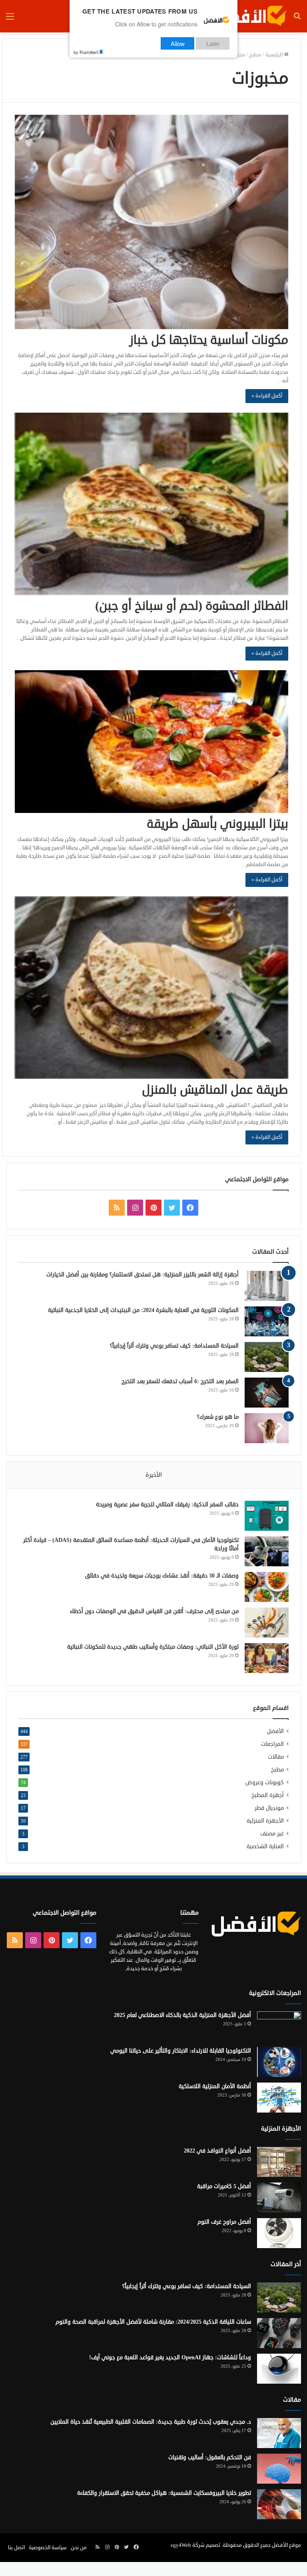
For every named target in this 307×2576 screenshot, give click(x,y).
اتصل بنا (16, 2548)
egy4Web (181, 2545)
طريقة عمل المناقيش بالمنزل (215, 1090)
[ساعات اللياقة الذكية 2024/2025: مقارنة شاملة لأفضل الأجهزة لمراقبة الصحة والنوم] (279, 2333)
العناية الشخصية (265, 1846)
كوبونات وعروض (265, 1782)
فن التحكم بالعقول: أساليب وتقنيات (210, 2457)
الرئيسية (275, 55)
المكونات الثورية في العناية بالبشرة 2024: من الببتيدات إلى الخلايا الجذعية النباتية (143, 1310)
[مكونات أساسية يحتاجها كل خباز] (152, 222)
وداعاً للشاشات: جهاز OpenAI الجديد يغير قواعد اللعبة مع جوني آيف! (170, 2357)
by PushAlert (86, 52)
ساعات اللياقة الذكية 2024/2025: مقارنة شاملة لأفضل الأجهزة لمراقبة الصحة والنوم (153, 2322)
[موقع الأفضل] (249, 16)
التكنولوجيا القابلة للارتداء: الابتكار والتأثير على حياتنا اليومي (181, 2051)
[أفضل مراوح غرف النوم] (279, 2233)
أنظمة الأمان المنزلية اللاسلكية (215, 2086)
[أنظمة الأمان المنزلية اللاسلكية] (279, 2098)
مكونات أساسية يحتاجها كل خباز (209, 340)
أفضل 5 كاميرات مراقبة (224, 2186)
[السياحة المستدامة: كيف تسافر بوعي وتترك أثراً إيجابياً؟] (267, 1357)
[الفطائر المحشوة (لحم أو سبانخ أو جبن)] (152, 504)
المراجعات (272, 1744)
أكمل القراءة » (267, 396)
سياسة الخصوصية (48, 2548)
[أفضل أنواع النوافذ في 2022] (279, 2162)
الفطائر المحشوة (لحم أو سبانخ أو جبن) (192, 606)
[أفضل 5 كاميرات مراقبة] (279, 2198)
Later (213, 43)
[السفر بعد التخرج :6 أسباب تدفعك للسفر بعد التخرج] (267, 1393)
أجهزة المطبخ (268, 1795)
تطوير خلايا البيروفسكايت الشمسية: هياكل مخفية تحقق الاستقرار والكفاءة (164, 2493)
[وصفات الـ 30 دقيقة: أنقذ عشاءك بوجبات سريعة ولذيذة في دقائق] (267, 1587)
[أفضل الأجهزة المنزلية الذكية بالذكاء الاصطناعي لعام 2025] (279, 2026)
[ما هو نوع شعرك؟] (267, 1428)
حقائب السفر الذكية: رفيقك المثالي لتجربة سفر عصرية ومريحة (167, 1505)
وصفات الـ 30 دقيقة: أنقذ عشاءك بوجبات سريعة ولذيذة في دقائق (162, 1576)
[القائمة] (10, 19)
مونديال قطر (269, 1808)
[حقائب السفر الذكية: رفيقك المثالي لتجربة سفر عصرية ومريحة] (267, 1516)
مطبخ (255, 55)
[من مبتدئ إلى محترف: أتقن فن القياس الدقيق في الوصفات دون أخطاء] (267, 1622)
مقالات (276, 1757)
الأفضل (275, 1731)
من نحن (79, 2548)
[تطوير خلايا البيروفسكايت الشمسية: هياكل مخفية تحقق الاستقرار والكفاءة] (279, 2504)
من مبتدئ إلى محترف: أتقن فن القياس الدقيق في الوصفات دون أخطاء (154, 1611)
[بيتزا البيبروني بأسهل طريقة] (152, 742)
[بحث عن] (297, 19)
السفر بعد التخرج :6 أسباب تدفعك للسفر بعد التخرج (180, 1381)
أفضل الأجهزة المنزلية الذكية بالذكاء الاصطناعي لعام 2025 (182, 2015)
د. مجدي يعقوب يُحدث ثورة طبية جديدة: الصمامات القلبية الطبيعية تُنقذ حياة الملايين (151, 2422)
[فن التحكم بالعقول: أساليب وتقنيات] (279, 2469)
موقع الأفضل (286, 2545)
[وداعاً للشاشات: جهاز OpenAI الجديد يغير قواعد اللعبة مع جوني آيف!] (279, 2369)
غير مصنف (272, 1834)
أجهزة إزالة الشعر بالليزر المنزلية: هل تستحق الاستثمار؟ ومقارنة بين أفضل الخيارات (143, 1275)
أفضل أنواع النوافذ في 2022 (217, 2151)
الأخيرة (154, 1475)
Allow (178, 43)
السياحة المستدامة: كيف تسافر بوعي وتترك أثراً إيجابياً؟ (174, 1346)
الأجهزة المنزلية (265, 1821)
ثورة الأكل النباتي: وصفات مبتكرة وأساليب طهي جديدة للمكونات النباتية (153, 1647)
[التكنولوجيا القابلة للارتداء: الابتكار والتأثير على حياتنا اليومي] (279, 2062)
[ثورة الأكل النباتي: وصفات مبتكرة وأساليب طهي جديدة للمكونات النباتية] (267, 1658)
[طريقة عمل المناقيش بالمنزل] (152, 988)
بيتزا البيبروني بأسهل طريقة (217, 824)
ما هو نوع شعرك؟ (218, 1417)
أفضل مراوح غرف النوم (224, 2222)
